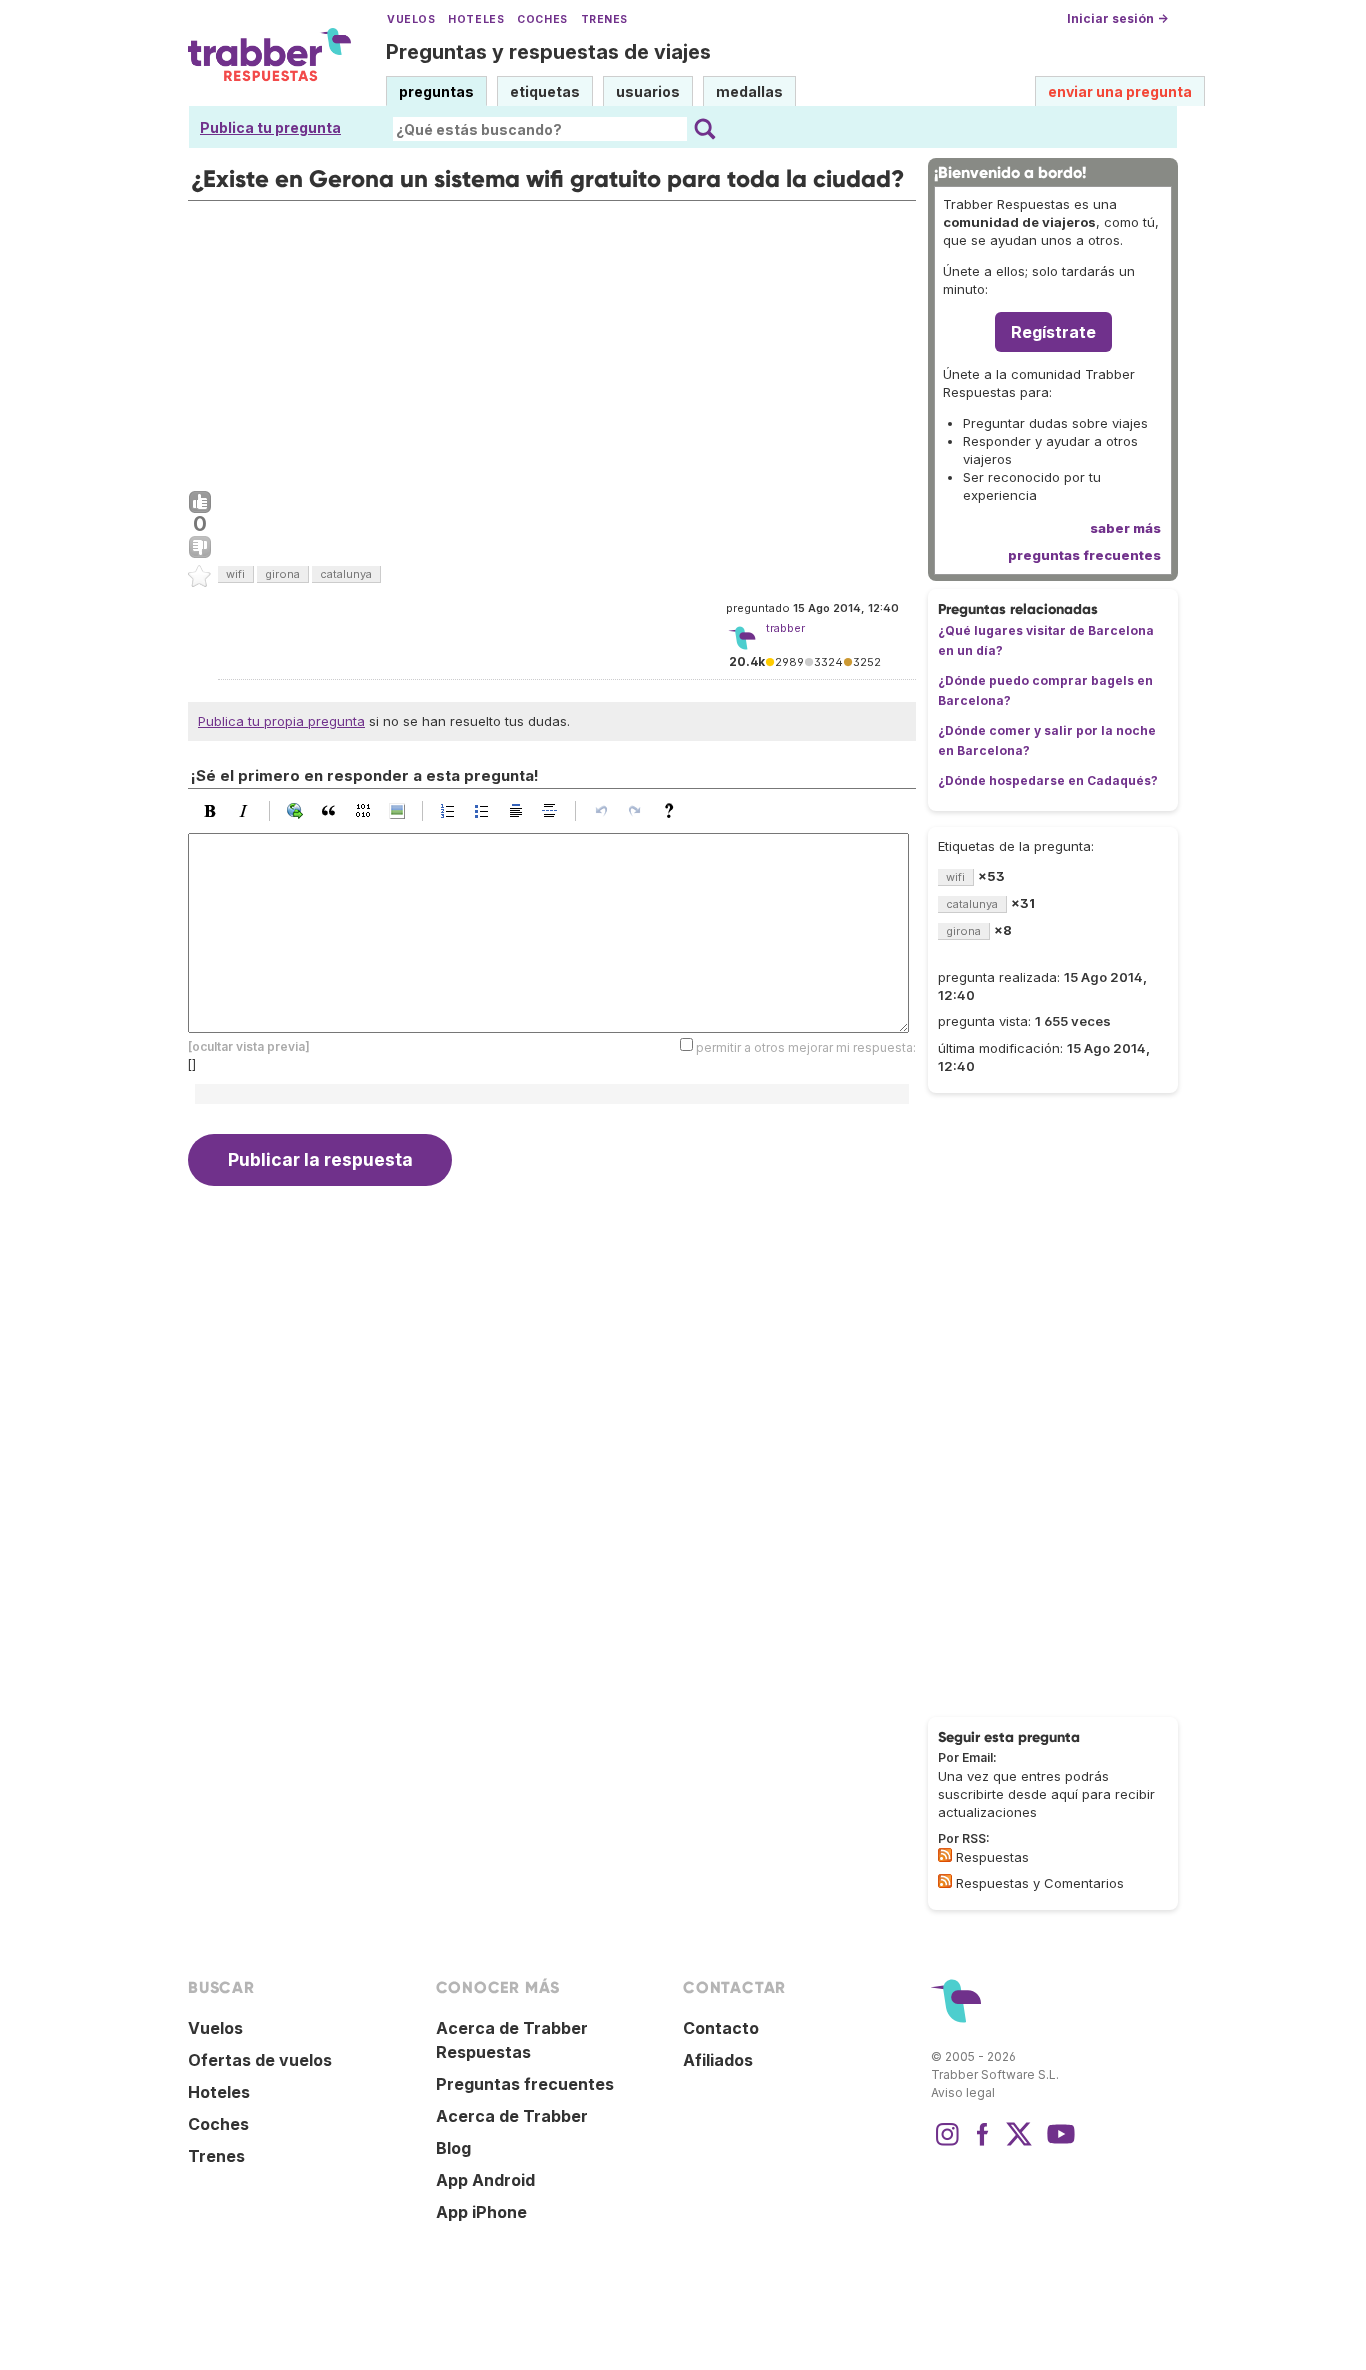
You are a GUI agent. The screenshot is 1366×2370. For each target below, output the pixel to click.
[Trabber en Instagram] (947, 2144)
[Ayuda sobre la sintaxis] (674, 811)
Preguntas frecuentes (525, 2084)
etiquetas (545, 91)
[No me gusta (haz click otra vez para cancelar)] (200, 548)
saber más (1125, 528)
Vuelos (411, 19)
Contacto (721, 2028)
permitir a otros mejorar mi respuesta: (806, 1046)
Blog (453, 2148)
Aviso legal (963, 2092)
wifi (235, 574)
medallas (749, 91)
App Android (485, 2180)
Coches (542, 19)
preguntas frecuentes (1084, 555)
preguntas (436, 91)
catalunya (346, 574)
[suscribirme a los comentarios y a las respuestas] (945, 1881)
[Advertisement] (552, 341)
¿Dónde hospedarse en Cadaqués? (1048, 780)
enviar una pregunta (1120, 91)
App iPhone (481, 2212)
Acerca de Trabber (512, 2116)
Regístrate (1053, 332)
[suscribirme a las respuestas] (945, 1855)
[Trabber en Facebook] (983, 2144)
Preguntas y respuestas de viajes (548, 52)
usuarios (648, 91)
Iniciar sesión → (1117, 18)
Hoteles (476, 19)
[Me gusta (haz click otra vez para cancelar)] (200, 503)
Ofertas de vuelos (260, 2060)
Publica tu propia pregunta (281, 721)
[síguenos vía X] (1019, 2144)
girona (282, 574)
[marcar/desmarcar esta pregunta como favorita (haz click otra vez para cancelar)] (200, 577)
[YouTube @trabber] (1058, 2144)
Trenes (604, 19)
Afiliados (718, 2060)
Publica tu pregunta (270, 127)
